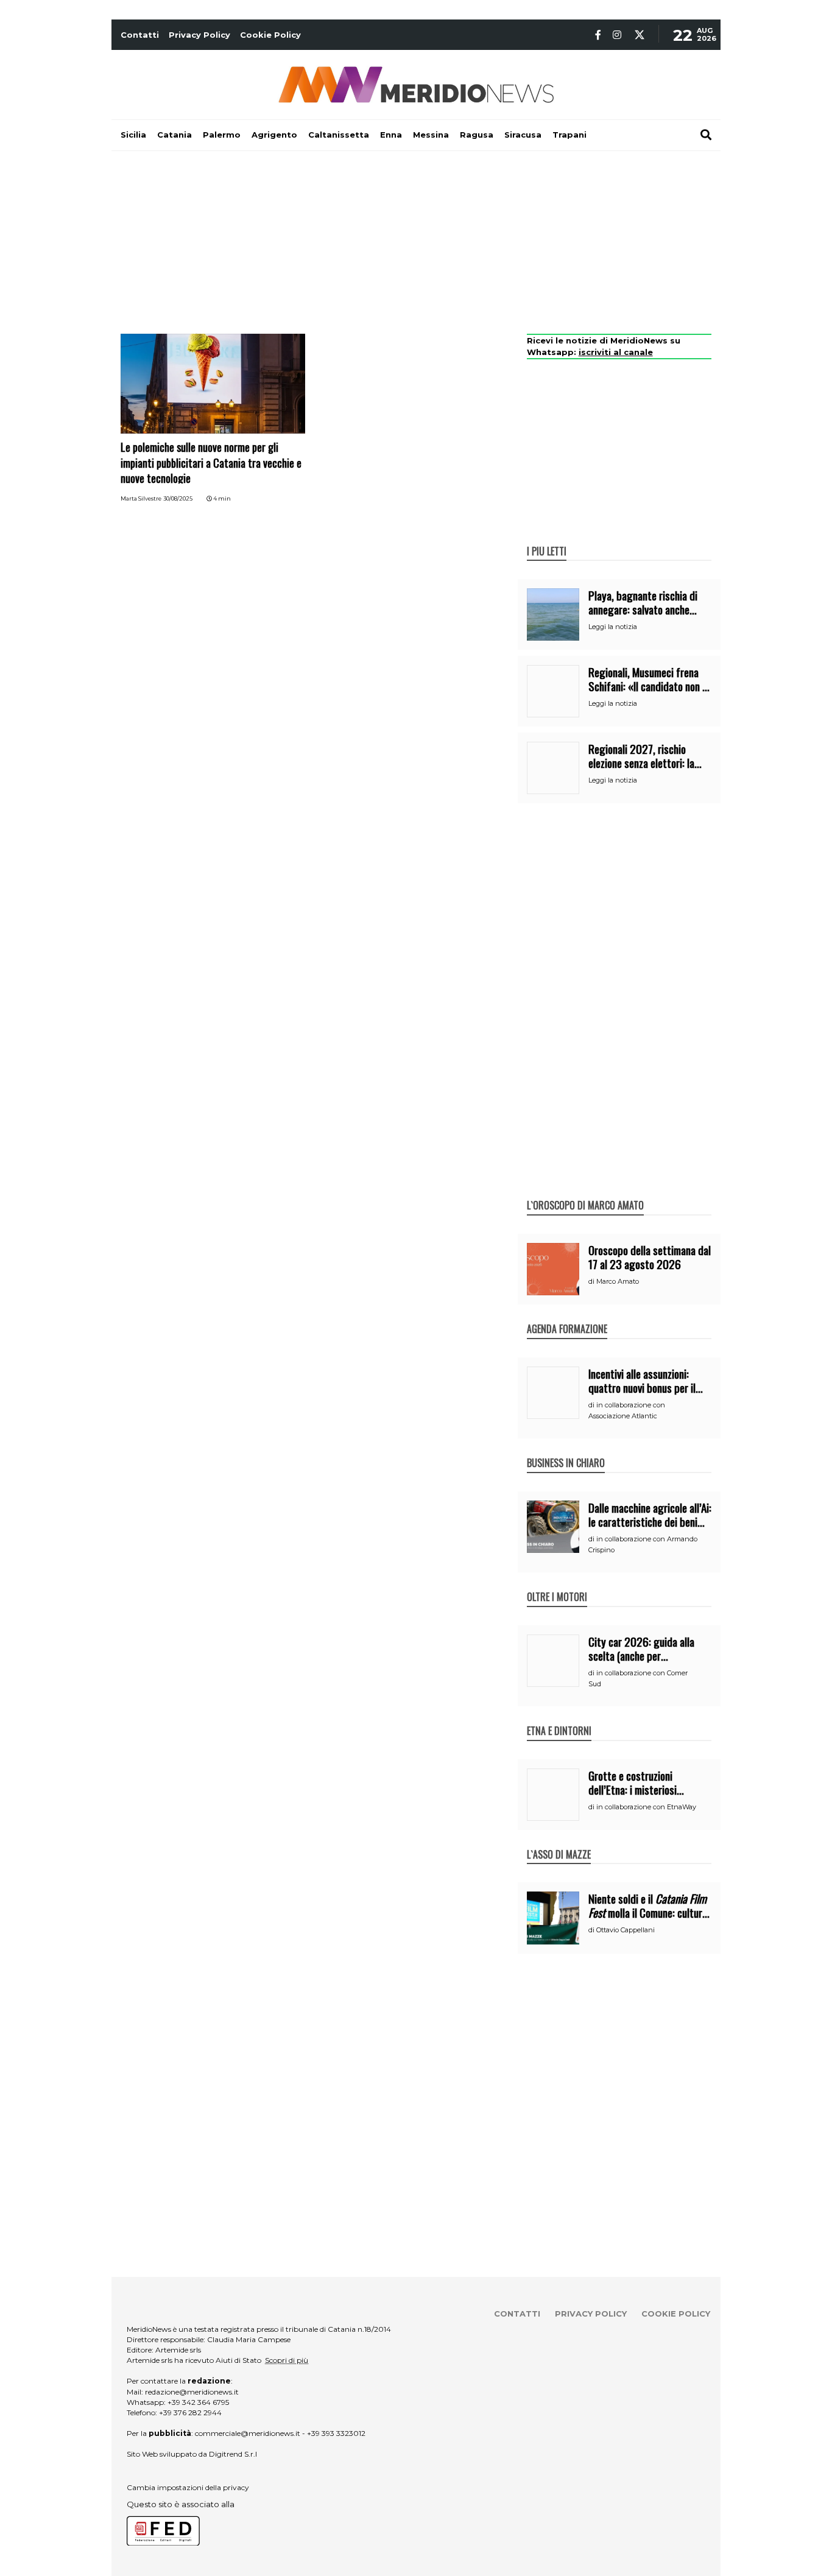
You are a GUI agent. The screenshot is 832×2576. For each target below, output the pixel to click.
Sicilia (133, 135)
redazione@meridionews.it (192, 2392)
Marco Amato (618, 1281)
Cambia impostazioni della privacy (188, 2487)
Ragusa (477, 135)
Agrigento (274, 135)
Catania (175, 135)
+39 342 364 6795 (198, 2402)
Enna (391, 135)
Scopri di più (287, 2360)
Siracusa (523, 135)
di (592, 1281)
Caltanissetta (339, 135)
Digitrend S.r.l (233, 2454)
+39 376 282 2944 (190, 2412)
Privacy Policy (199, 35)
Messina (431, 135)
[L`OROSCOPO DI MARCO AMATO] (585, 1192)
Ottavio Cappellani (626, 1930)
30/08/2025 (178, 498)
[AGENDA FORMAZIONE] (567, 1316)
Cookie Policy (270, 35)
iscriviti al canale (616, 352)
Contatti (140, 35)
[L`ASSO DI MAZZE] (559, 1842)
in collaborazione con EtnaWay (646, 1807)
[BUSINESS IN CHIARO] (566, 1450)
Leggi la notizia (613, 627)
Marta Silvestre (141, 498)
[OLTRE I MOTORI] (557, 1584)
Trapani (569, 135)
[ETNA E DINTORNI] (559, 1718)
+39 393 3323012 (336, 2433)
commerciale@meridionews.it (248, 2433)
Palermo (222, 135)
